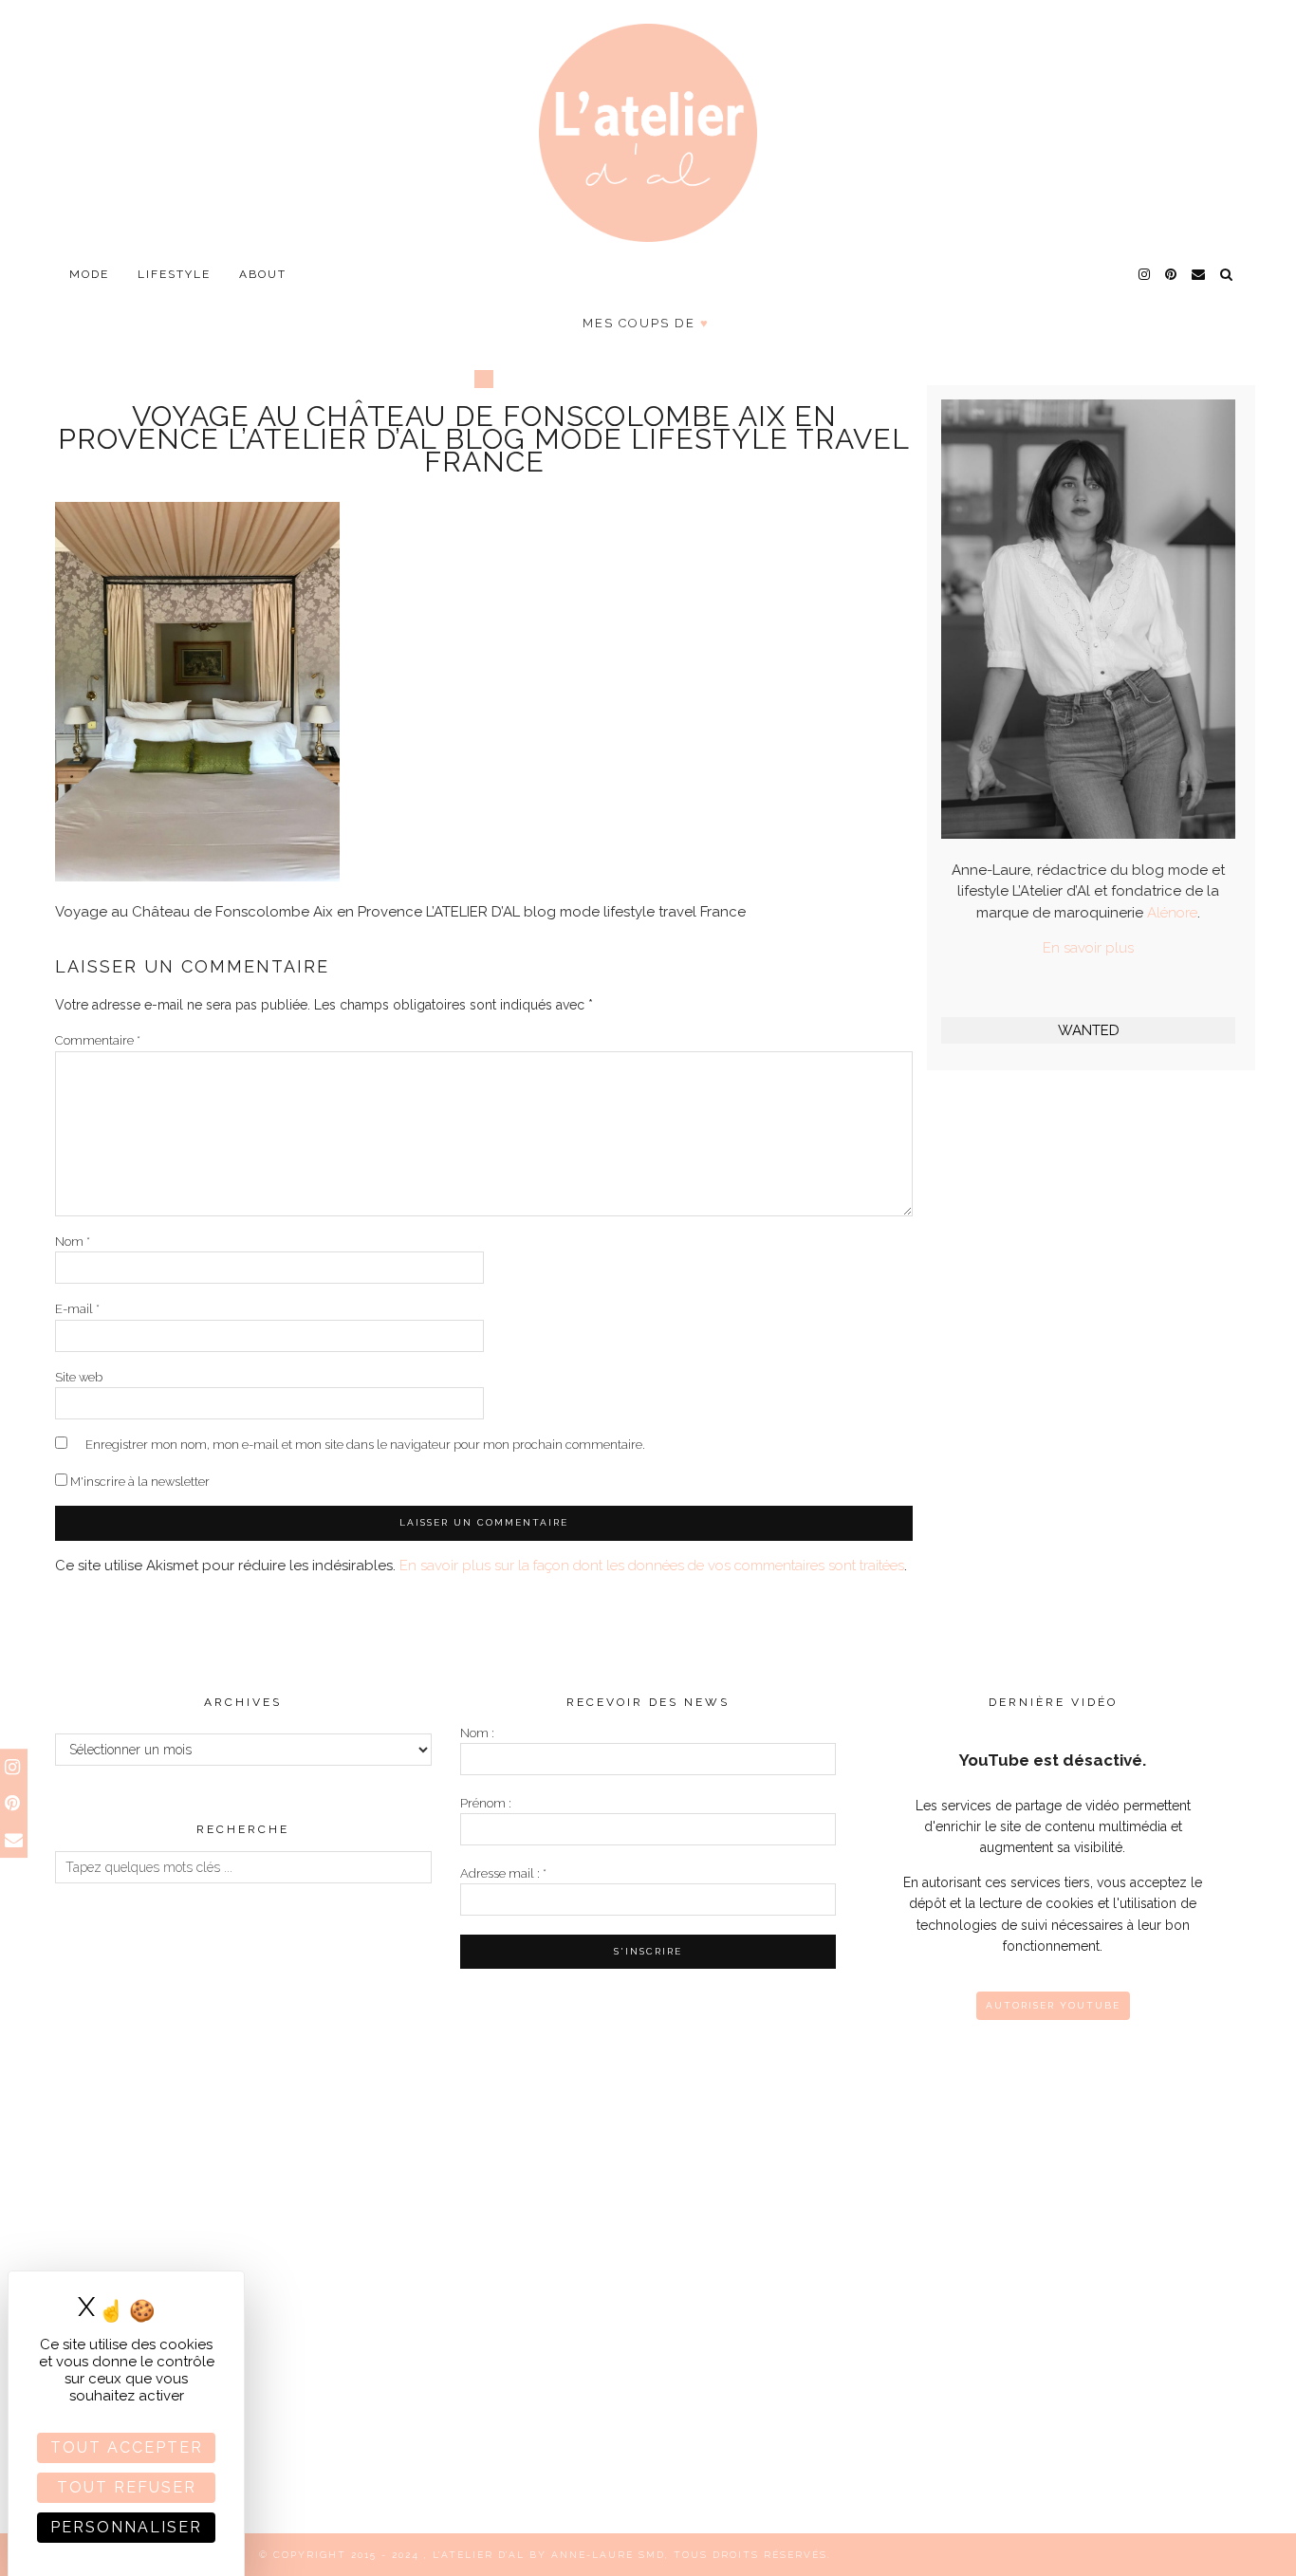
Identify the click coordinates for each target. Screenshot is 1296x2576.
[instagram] (1145, 274)
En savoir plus (1088, 948)
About (263, 274)
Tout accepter (127, 2447)
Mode (89, 274)
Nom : (477, 1733)
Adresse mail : (503, 1873)
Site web (79, 1377)
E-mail (77, 1309)
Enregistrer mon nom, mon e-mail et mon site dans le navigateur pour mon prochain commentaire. (365, 1445)
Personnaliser (126, 2527)
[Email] (1199, 274)
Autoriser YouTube (1053, 2005)
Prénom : (486, 1803)
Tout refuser (127, 2487)
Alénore (1172, 913)
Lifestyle (174, 274)
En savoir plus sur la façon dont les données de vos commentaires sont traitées (652, 1566)
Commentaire (98, 1040)
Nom (73, 1242)
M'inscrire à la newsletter (139, 1482)
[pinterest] (1172, 274)
